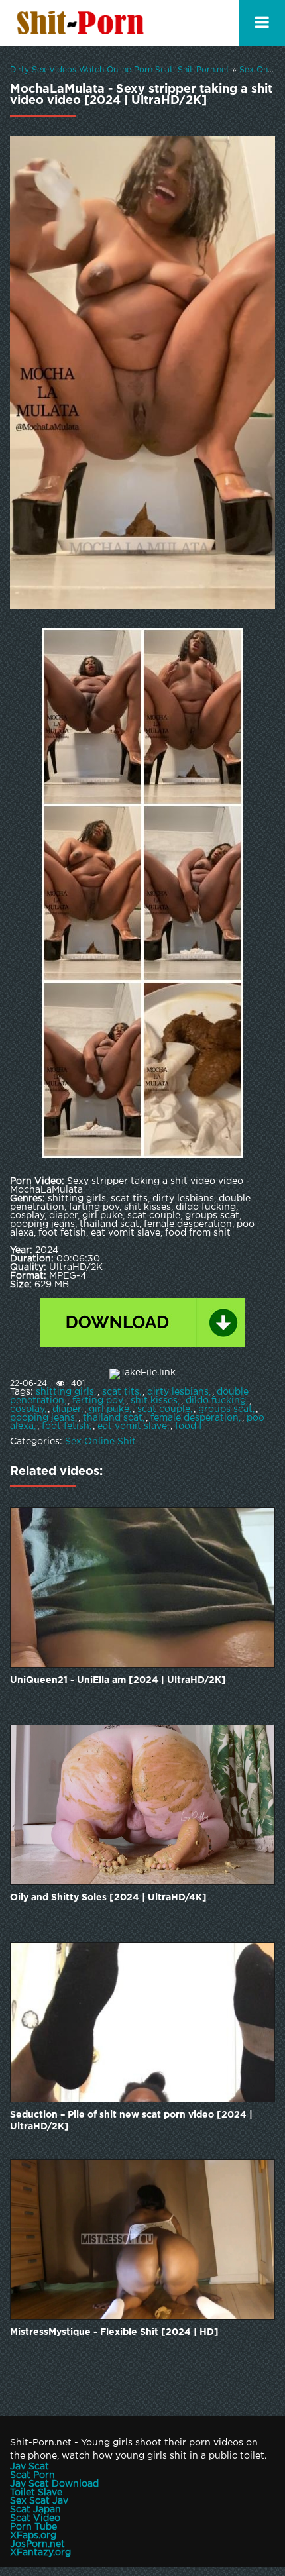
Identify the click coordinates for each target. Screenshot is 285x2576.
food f (189, 1426)
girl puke (109, 1409)
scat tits (121, 1392)
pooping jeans (42, 1418)
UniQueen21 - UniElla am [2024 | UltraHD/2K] (118, 1680)
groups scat (225, 1409)
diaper (67, 1409)
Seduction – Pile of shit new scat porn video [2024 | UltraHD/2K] (131, 2121)
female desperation (195, 1418)
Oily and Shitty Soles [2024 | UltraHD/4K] (108, 1898)
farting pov (97, 1401)
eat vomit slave (132, 1426)
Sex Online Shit (100, 1442)
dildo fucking (216, 1401)
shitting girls (65, 1392)
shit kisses (154, 1401)
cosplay (27, 1409)
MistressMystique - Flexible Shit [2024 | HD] (114, 2332)
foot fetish (66, 1426)
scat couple (164, 1409)
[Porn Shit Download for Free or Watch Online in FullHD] (83, 23)
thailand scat (113, 1418)
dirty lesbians (178, 1392)
